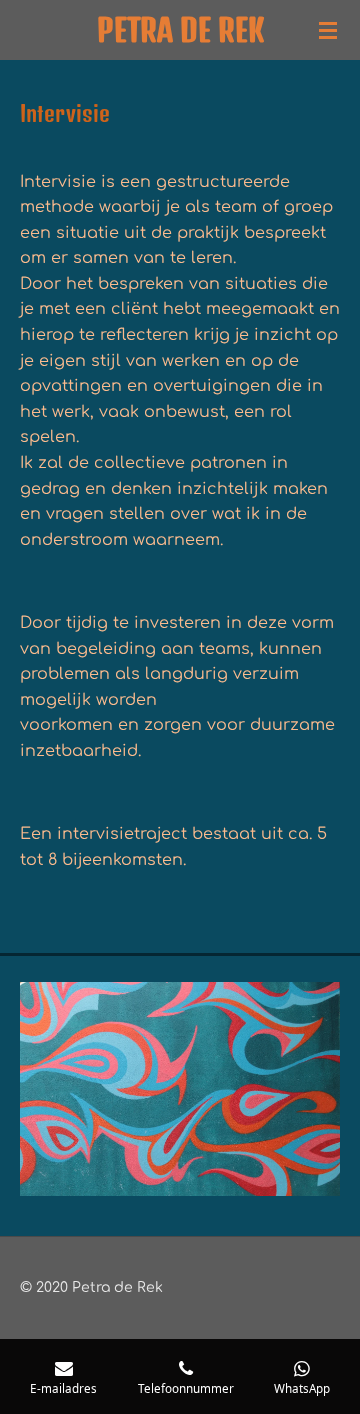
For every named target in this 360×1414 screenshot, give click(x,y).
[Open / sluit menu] (328, 30)
